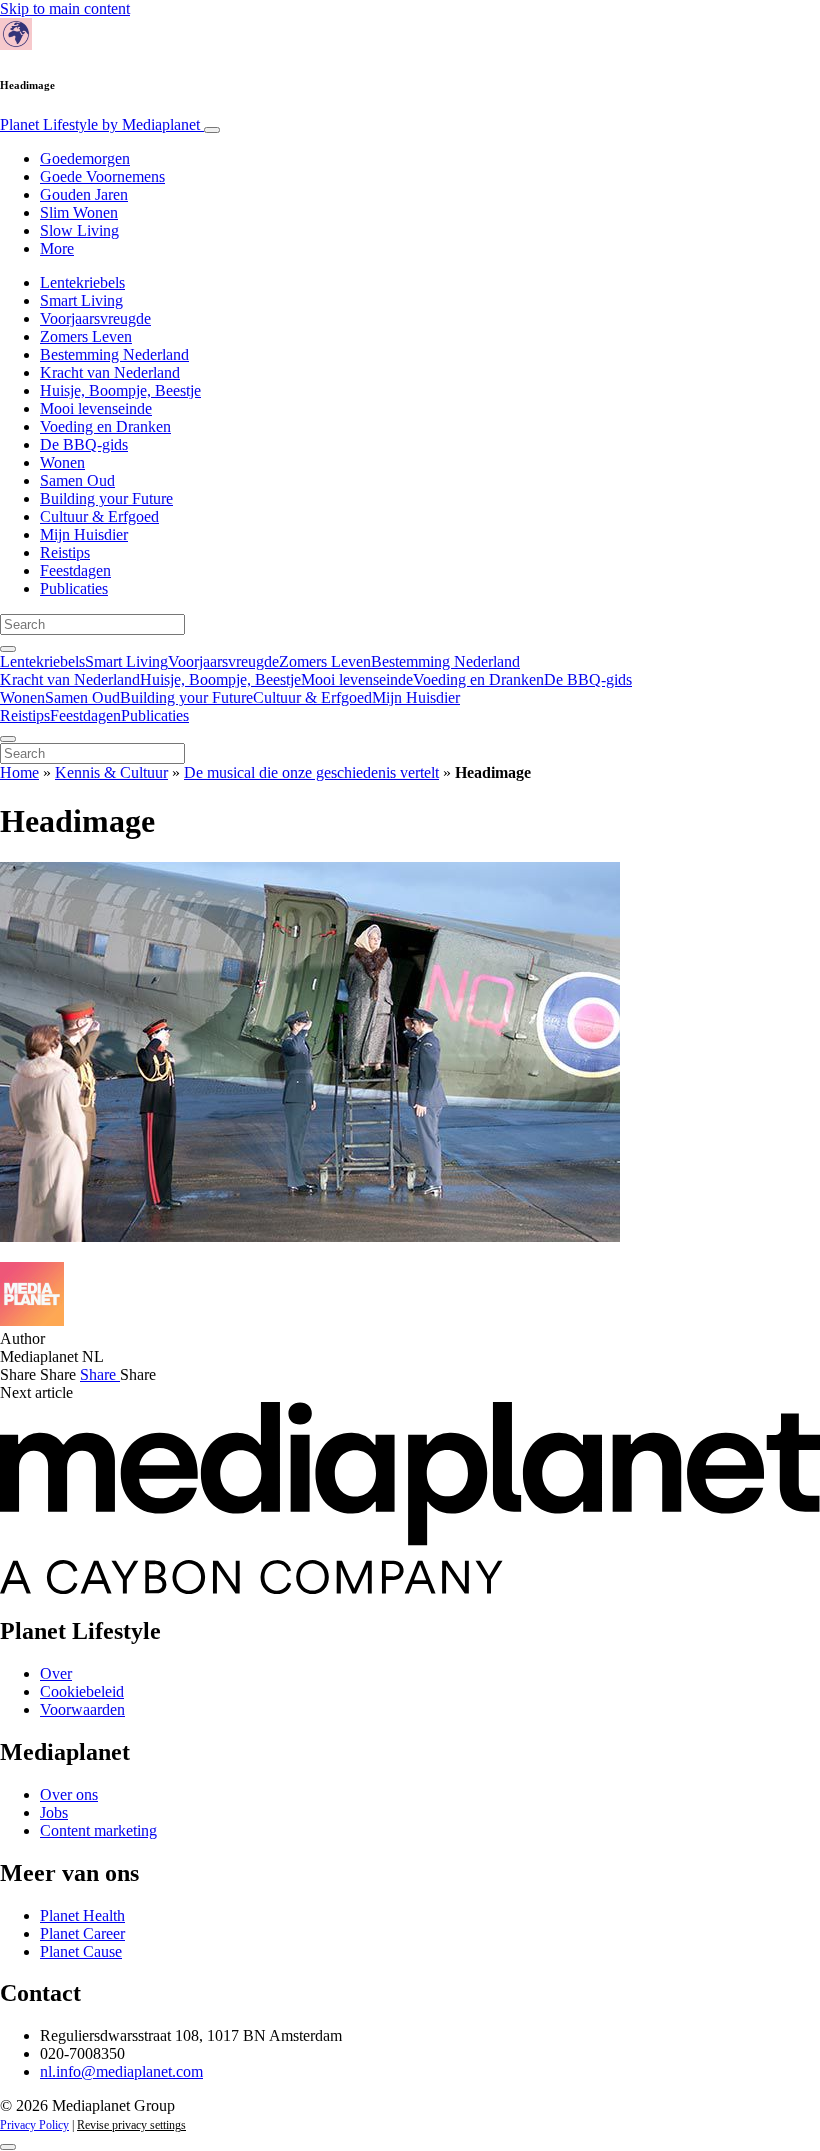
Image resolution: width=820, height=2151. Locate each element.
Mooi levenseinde (96, 408)
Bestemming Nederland (114, 354)
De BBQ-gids (84, 444)
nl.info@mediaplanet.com (121, 2071)
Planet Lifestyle (100, 124)
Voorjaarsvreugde (95, 318)
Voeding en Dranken (105, 426)
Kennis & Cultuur (111, 772)
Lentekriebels (82, 282)
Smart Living (81, 300)
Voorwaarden (82, 1709)
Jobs (54, 1812)
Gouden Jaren (84, 194)
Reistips (65, 552)
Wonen (62, 462)
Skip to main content (65, 8)
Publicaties (74, 588)
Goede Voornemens (102, 176)
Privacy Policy (34, 2125)
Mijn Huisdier (84, 534)
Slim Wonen (79, 212)
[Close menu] (8, 739)
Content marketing (98, 1830)
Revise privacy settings (131, 2125)
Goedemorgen (85, 158)
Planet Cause (81, 1951)
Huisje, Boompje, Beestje (120, 390)
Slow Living (79, 230)
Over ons (69, 1794)
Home (19, 772)
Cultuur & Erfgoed (99, 516)
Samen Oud (77, 480)
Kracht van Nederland (110, 372)
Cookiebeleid (82, 1691)
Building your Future (106, 498)
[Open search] (8, 649)
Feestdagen (75, 570)
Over (56, 1673)
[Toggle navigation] (212, 130)
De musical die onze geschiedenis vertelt (311, 772)
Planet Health (82, 1915)
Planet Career (82, 1933)
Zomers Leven (86, 336)
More (57, 248)
